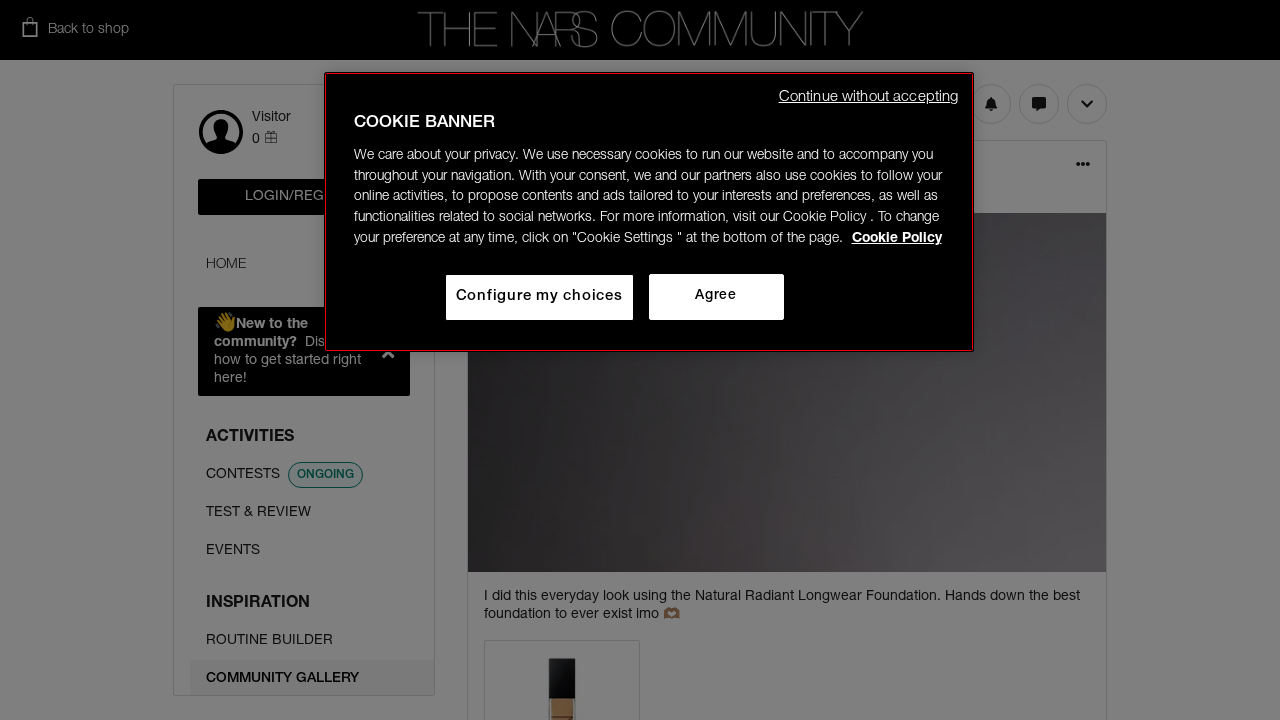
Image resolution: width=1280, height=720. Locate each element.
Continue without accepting (869, 97)
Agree (715, 296)
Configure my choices (539, 296)
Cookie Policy (897, 239)
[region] (649, 212)
